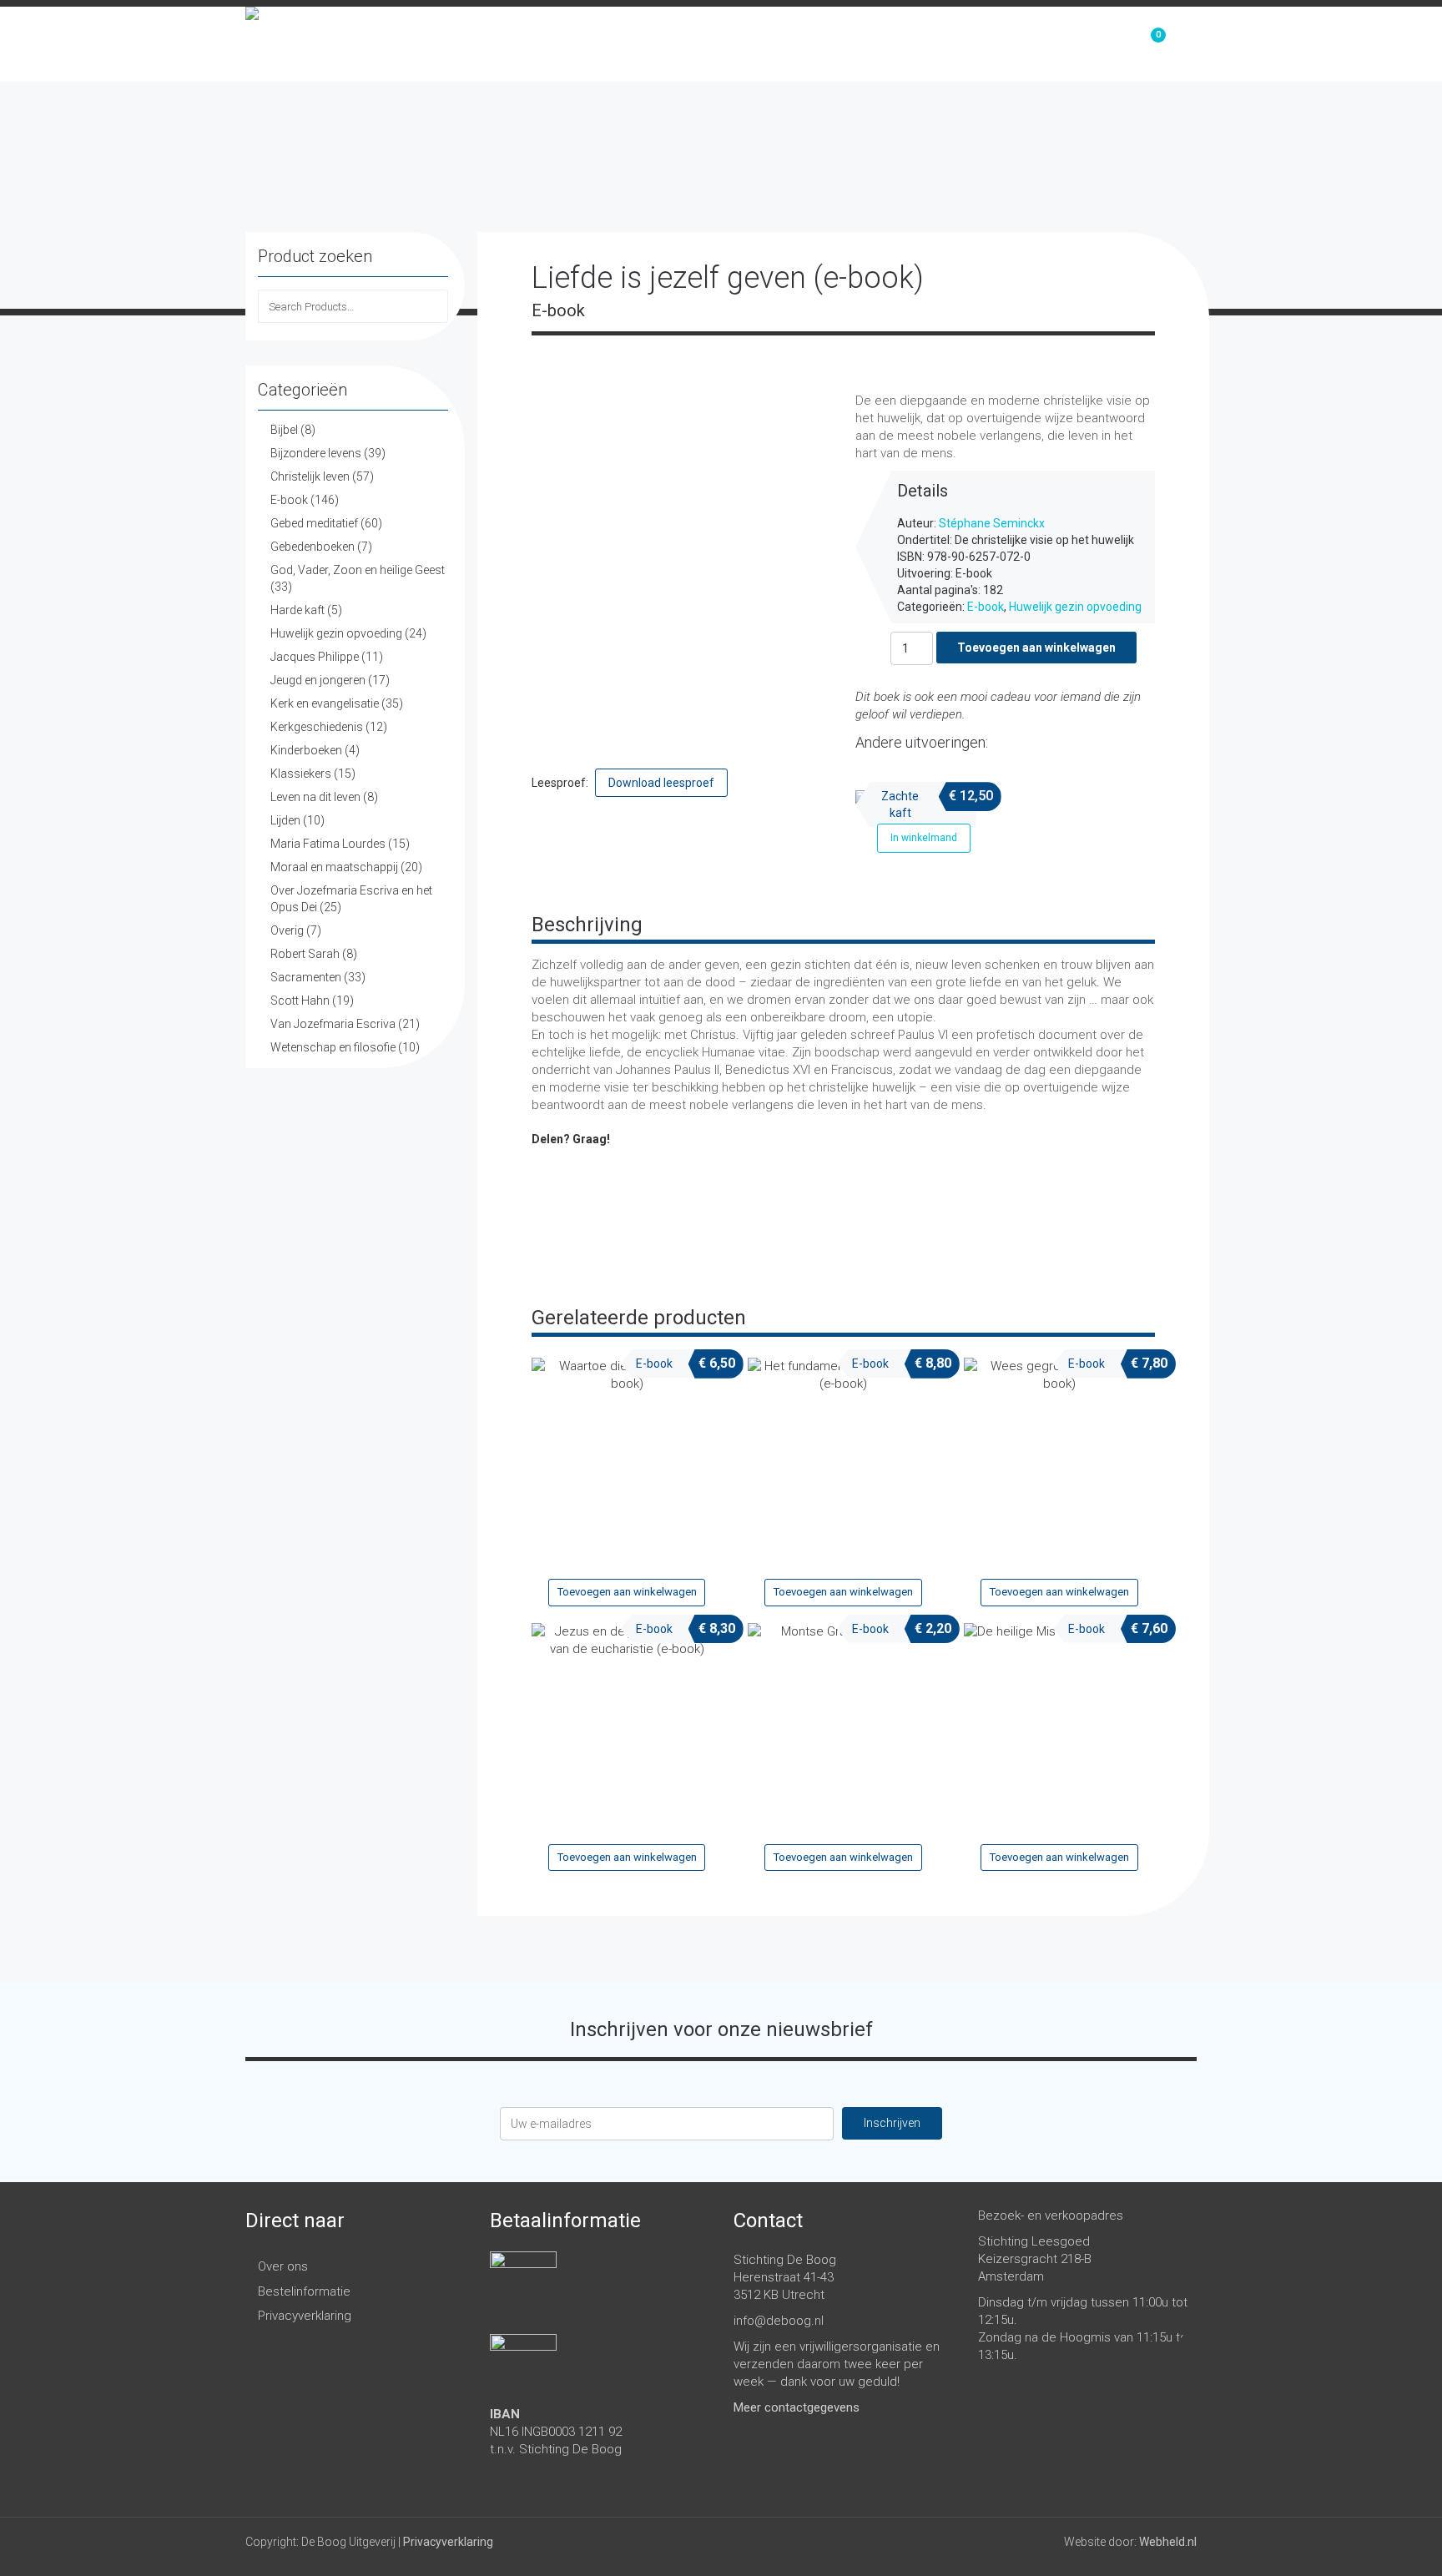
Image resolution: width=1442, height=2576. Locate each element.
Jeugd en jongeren (318, 680)
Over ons (1059, 44)
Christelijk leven (310, 476)
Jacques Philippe (315, 657)
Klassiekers (301, 774)
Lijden (285, 820)
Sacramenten (306, 977)
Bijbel (284, 430)
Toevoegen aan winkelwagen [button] (627, 1592)
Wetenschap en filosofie (333, 1047)
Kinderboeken (306, 750)
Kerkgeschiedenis (317, 727)
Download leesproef (661, 783)
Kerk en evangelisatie (325, 703)
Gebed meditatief (314, 523)
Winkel (963, 44)
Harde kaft (297, 610)
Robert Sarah (305, 954)
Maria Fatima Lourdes (328, 844)
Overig (287, 930)
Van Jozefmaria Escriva (333, 1024)
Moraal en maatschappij (334, 867)
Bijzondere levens (316, 453)
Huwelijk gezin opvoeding (336, 633)
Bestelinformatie (304, 2291)
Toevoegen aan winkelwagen (1036, 648)
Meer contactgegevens (797, 2407)
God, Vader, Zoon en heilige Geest (358, 570)
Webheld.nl (1168, 2542)
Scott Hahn (300, 1001)
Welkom (873, 44)
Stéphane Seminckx (992, 523)
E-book (289, 500)
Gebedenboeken (313, 547)
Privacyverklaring (305, 2316)
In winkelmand (924, 838)
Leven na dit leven (315, 797)
